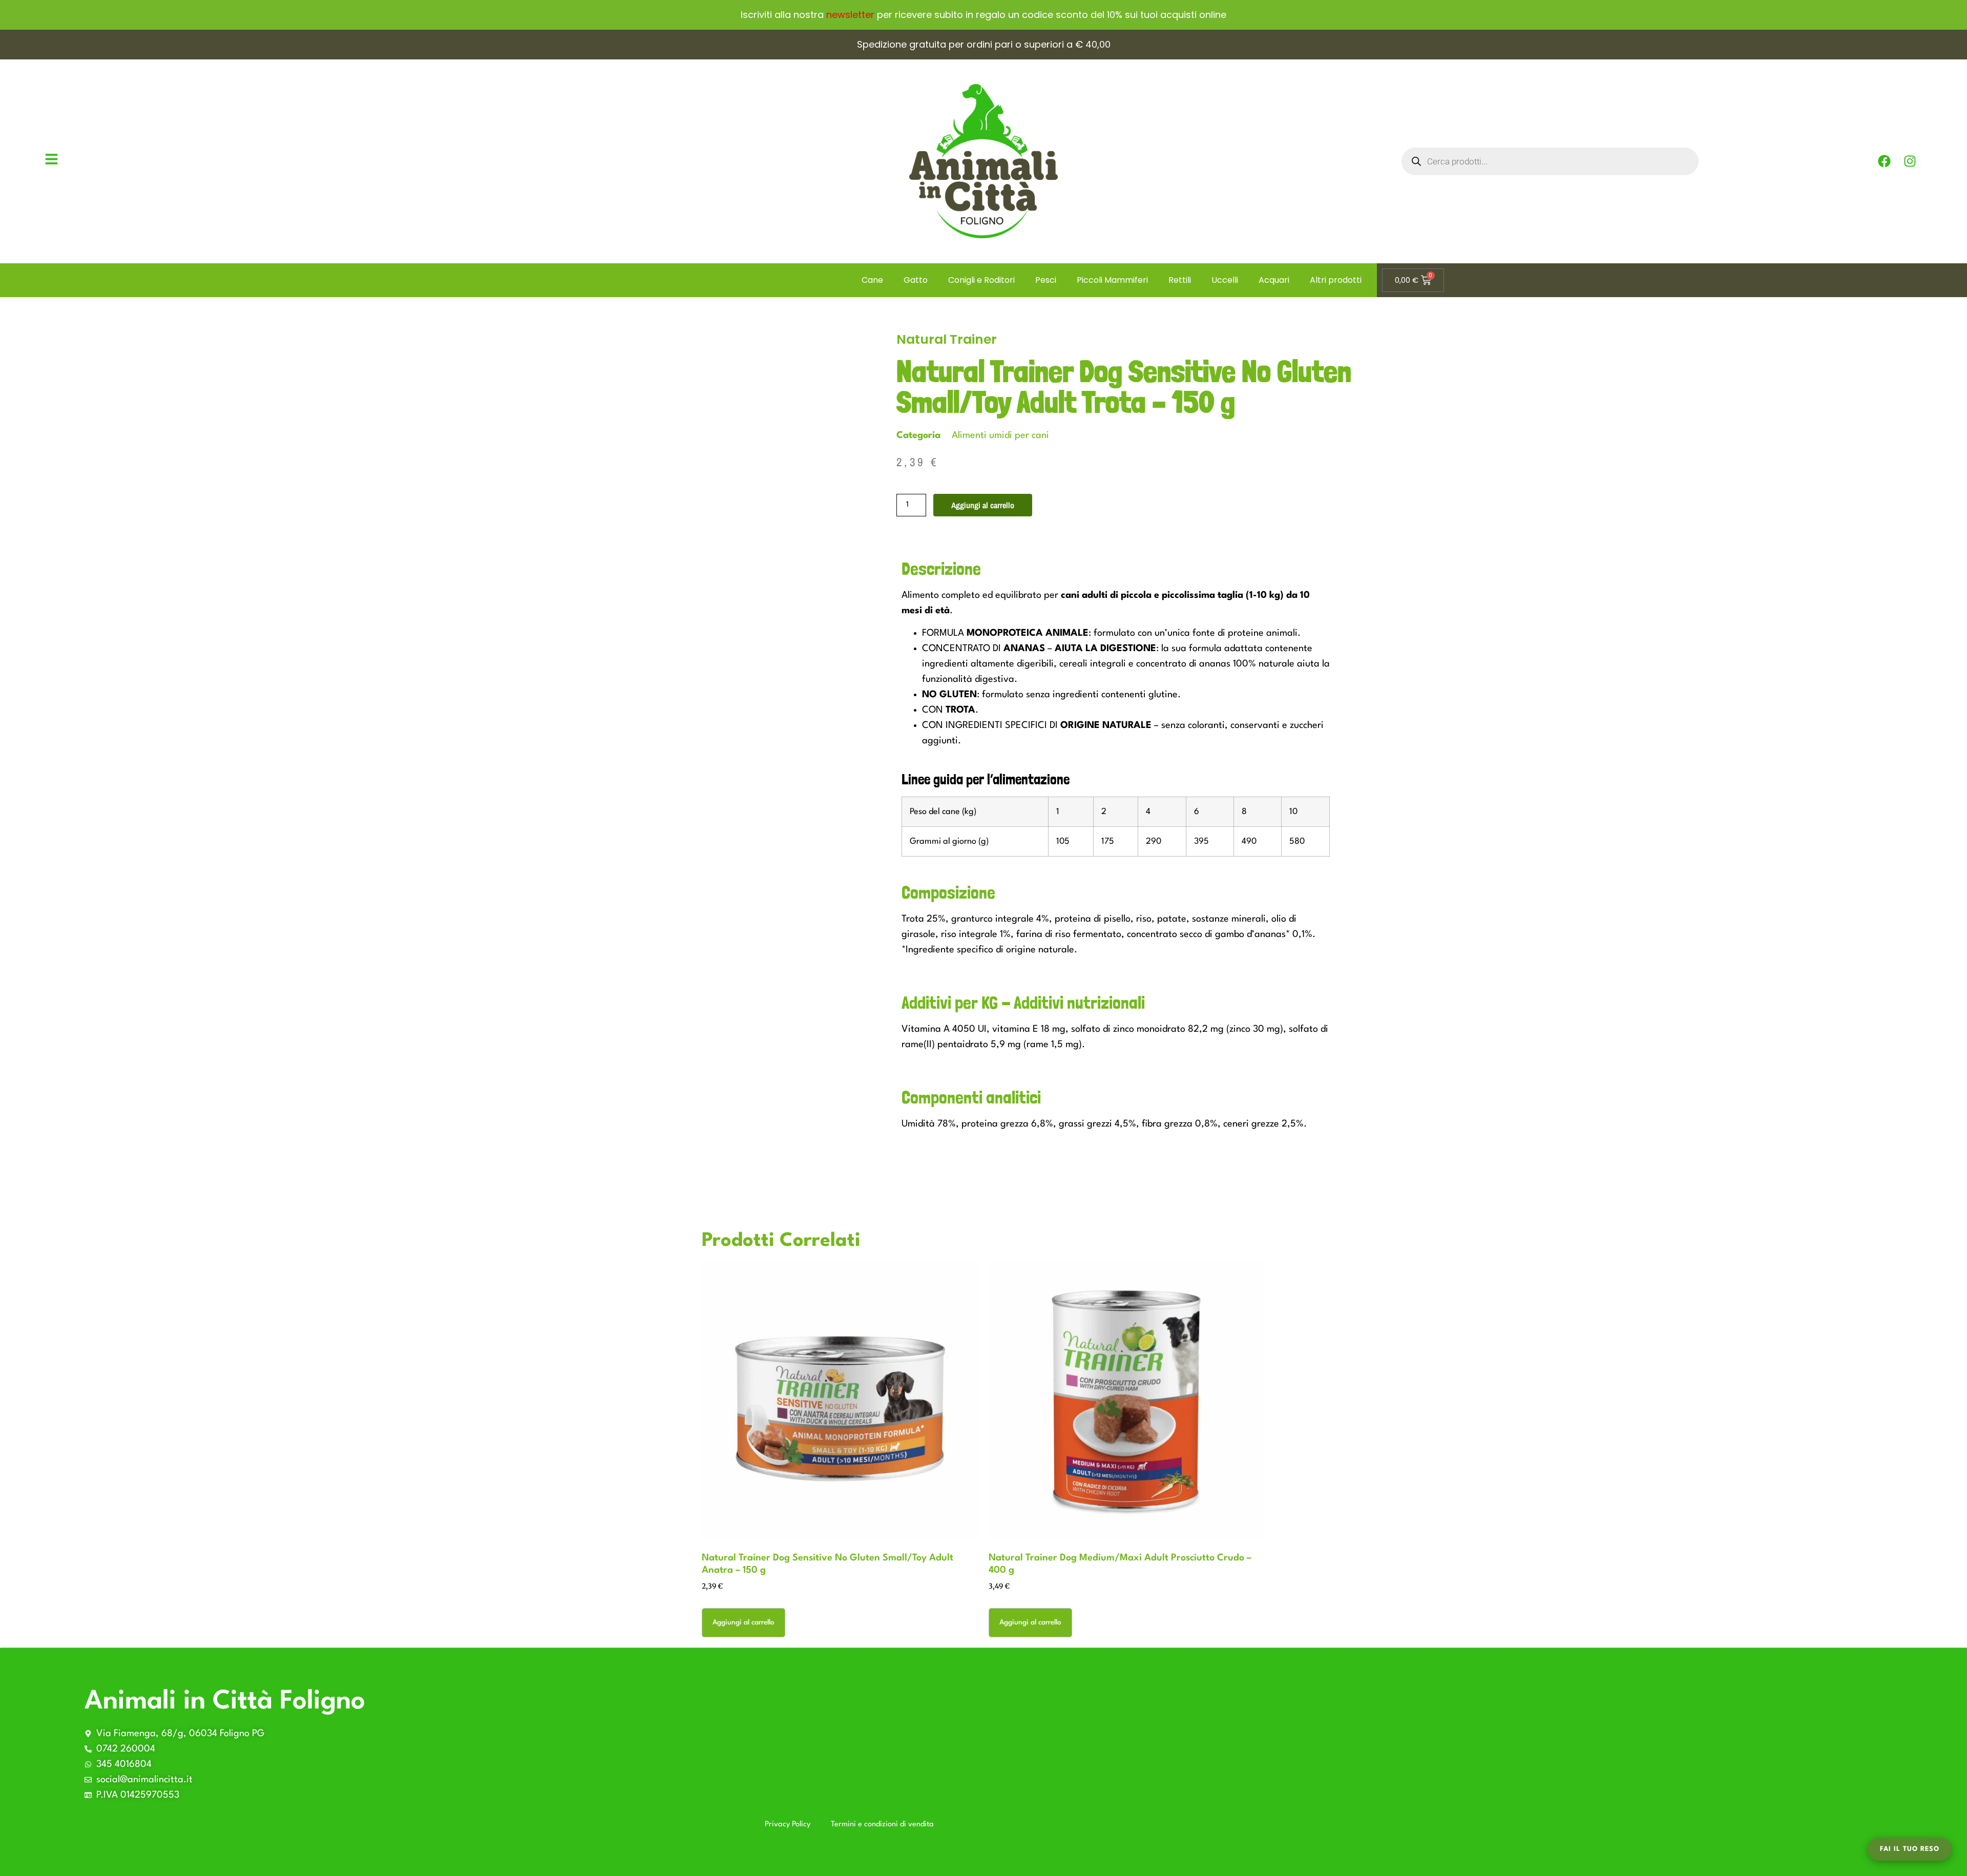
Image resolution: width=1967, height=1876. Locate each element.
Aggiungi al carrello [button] (744, 1622)
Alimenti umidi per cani (1000, 435)
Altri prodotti (1336, 280)
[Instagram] (1910, 161)
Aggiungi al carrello (983, 505)
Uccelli (1225, 280)
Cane (872, 280)
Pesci (1046, 280)
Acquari (1274, 280)
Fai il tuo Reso (1910, 1849)
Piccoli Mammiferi (1112, 280)
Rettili (1180, 280)
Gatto (916, 280)
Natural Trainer (947, 339)
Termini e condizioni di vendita (882, 1825)
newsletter (850, 15)
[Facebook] (1884, 161)
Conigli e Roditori (981, 280)
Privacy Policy (788, 1825)
